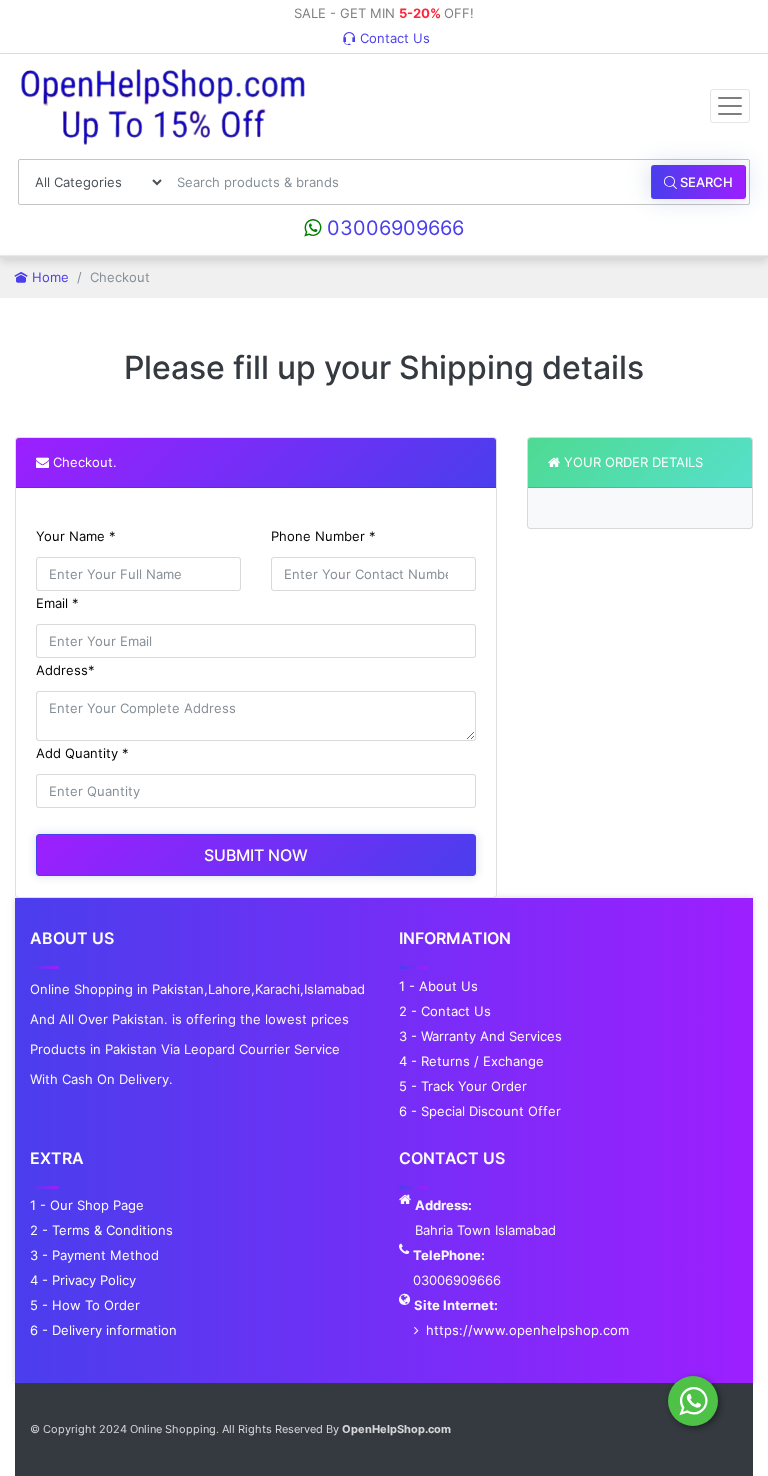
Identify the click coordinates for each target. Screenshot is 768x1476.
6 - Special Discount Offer (480, 1111)
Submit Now (256, 855)
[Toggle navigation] (730, 106)
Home (48, 277)
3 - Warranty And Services (480, 1036)
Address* (65, 670)
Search (705, 182)
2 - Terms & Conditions (101, 1230)
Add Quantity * (82, 753)
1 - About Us (438, 986)
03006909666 (392, 228)
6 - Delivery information (103, 1330)
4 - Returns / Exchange (471, 1061)
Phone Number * (323, 536)
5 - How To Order (85, 1305)
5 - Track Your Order (463, 1086)
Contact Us (393, 38)
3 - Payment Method (94, 1255)
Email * (57, 603)
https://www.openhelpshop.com (527, 1330)
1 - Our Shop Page (87, 1205)
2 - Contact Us (445, 1011)
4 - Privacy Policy (83, 1280)
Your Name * (76, 536)
